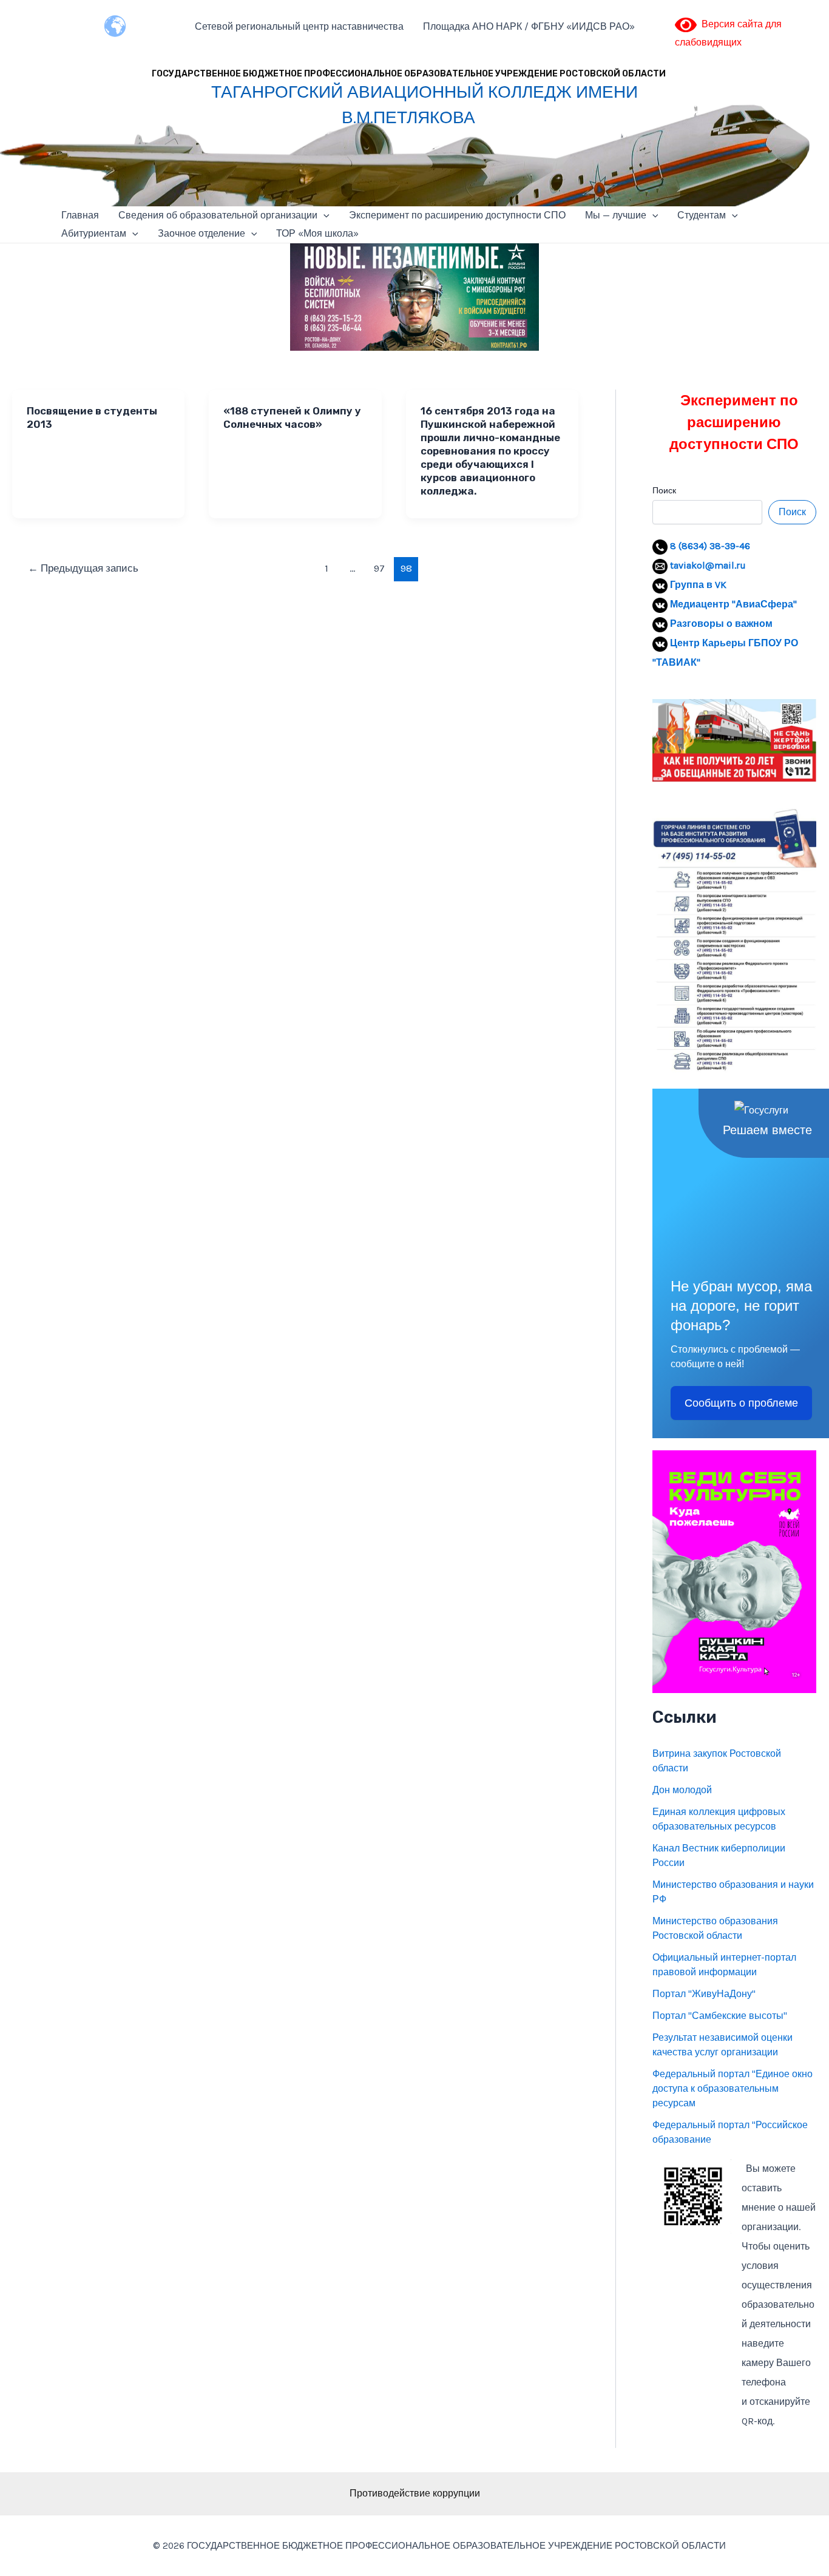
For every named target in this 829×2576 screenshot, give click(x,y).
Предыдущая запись (83, 568)
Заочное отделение (201, 233)
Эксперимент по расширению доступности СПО (457, 215)
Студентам (702, 215)
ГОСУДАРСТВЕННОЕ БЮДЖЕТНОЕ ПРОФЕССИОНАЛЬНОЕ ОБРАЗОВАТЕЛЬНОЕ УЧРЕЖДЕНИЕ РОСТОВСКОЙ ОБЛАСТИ (409, 74)
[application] (323, 215)
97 (379, 568)
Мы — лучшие (616, 215)
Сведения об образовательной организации (218, 215)
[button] (735, 740)
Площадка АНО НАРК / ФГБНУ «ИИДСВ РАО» (529, 26)
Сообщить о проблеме (741, 1403)
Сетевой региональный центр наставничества (299, 26)
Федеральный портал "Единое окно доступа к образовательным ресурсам (733, 2088)
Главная (80, 215)
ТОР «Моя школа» (317, 233)
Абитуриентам (94, 233)
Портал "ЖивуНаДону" (704, 1994)
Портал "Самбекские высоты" (720, 2016)
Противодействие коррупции (415, 2493)
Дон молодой (682, 1790)
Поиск (664, 491)
